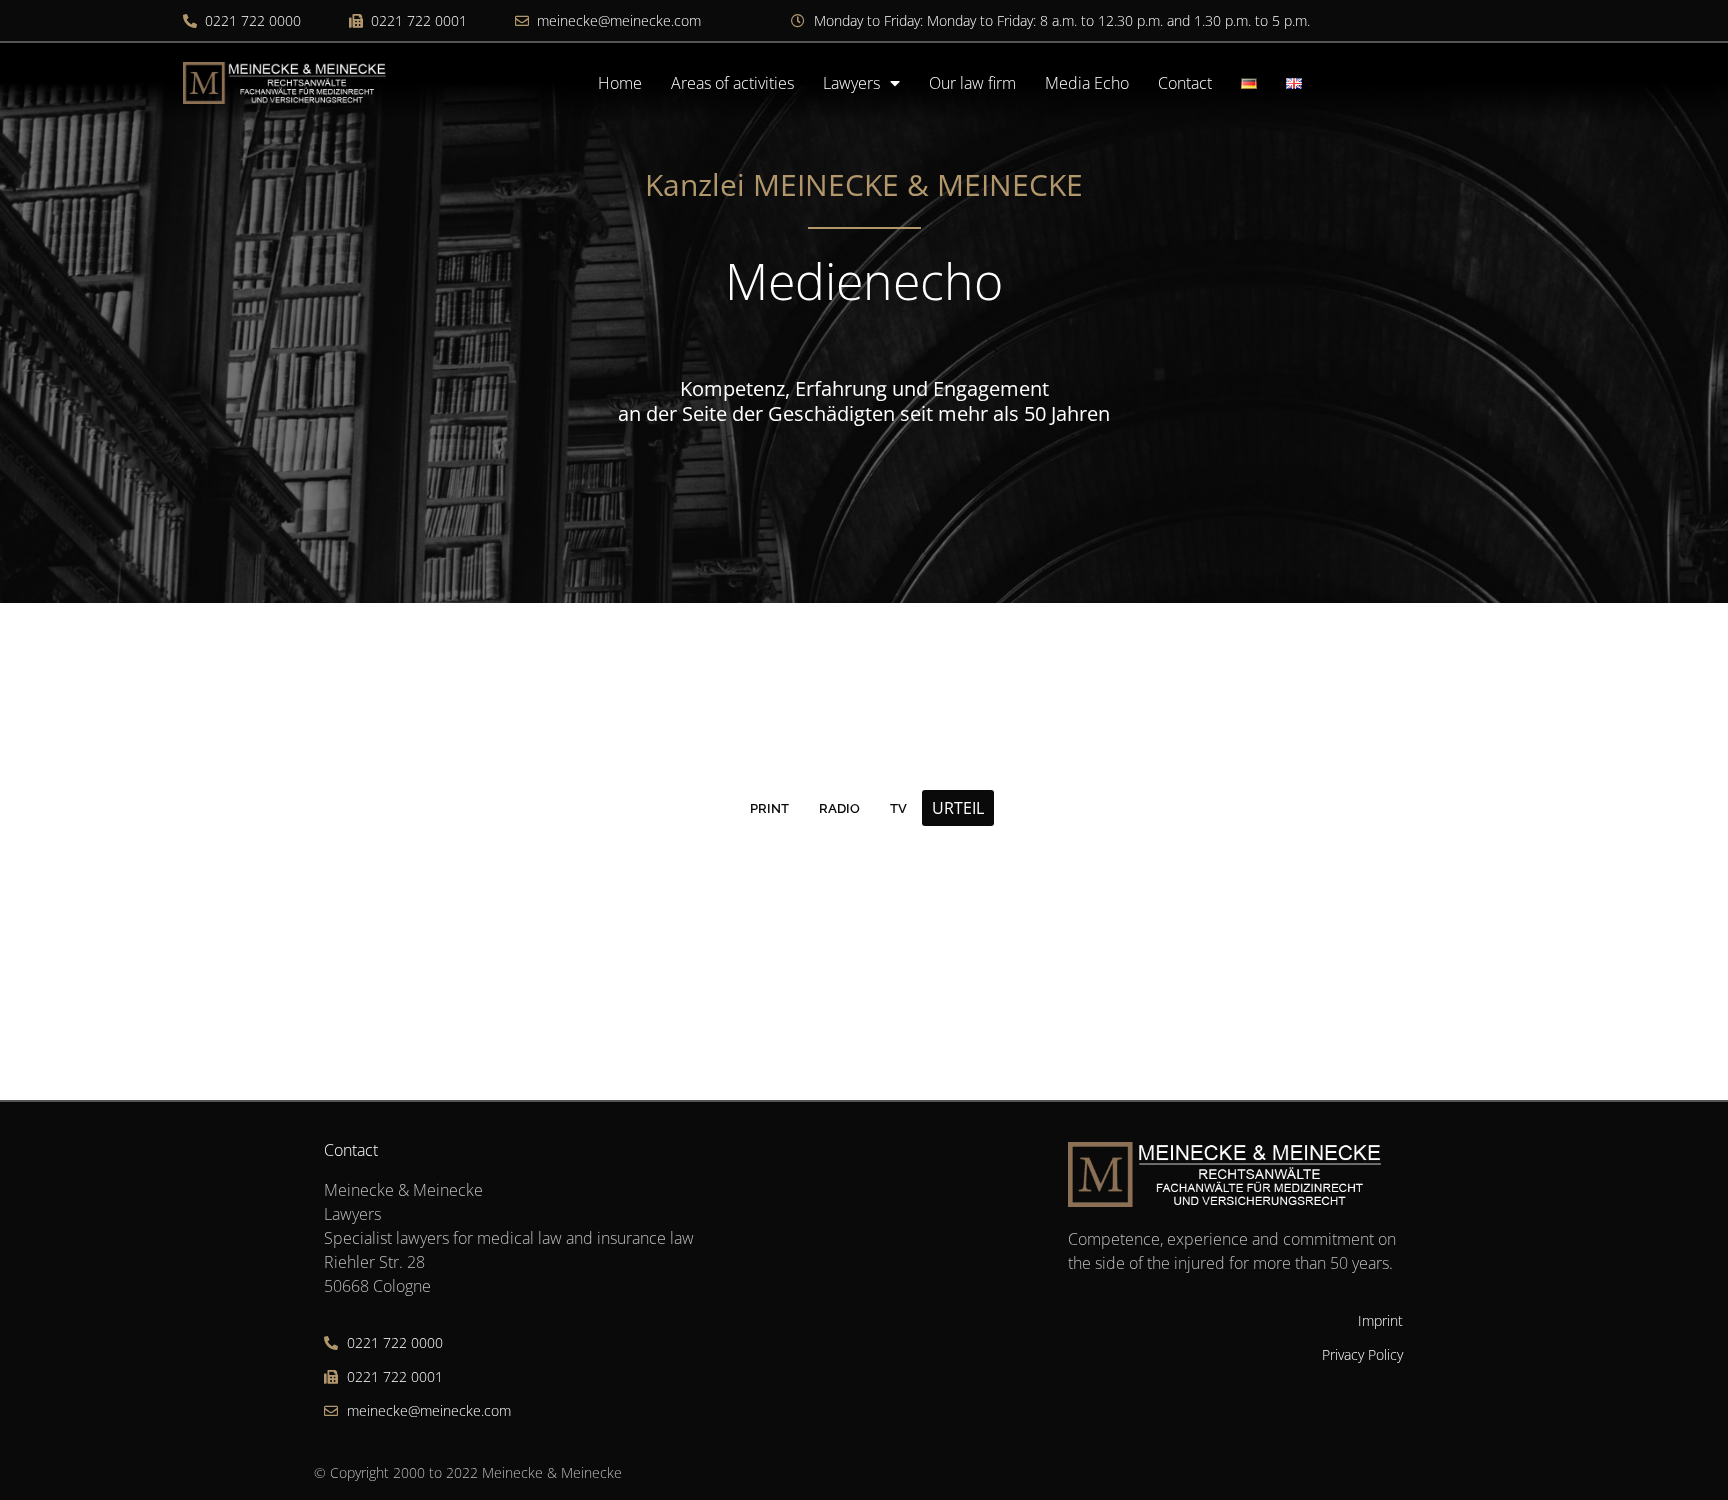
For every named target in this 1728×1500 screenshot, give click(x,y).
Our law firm (972, 83)
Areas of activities (732, 83)
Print (769, 808)
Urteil (958, 808)
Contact (1185, 83)
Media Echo (1087, 83)
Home (620, 83)
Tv (898, 808)
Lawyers (851, 83)
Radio (839, 808)
